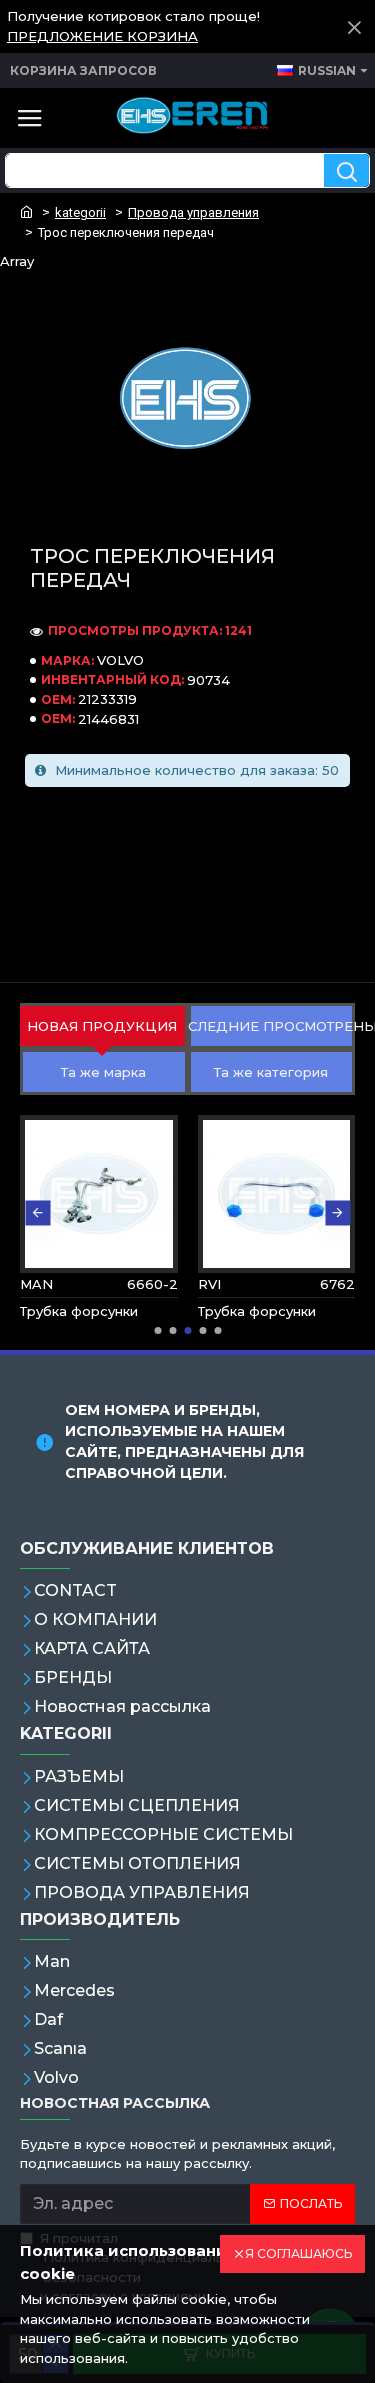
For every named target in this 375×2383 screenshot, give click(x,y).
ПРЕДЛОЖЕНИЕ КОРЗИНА (102, 36)
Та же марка (103, 1072)
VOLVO (120, 660)
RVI (209, 1284)
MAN (36, 1284)
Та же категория (271, 1072)
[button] (37, 1212)
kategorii (80, 212)
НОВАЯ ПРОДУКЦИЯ (102, 1026)
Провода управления (193, 212)
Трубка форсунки (79, 1311)
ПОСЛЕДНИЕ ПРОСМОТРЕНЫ (272, 1026)
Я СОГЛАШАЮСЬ (298, 2253)
